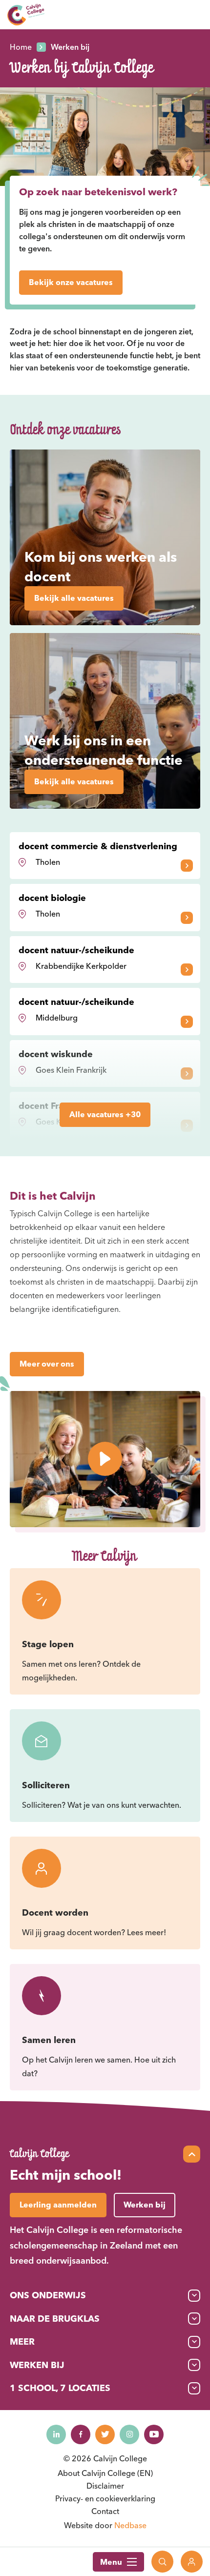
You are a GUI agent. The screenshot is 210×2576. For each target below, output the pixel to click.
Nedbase (130, 2525)
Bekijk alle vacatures (74, 598)
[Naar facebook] (81, 2434)
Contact (105, 2511)
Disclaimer (105, 2486)
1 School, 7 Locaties (60, 2388)
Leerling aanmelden (58, 2205)
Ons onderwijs (48, 2295)
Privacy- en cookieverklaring (105, 2498)
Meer (22, 2341)
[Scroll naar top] (192, 2154)
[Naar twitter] (105, 2434)
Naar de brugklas (55, 2319)
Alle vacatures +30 (105, 1114)
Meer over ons (47, 1364)
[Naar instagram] (129, 2434)
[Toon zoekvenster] (162, 2562)
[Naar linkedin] (56, 2434)
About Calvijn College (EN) (105, 2473)
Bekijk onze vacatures (71, 282)
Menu (111, 2562)
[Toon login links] (192, 2562)
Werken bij (37, 2365)
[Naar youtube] (154, 2434)
